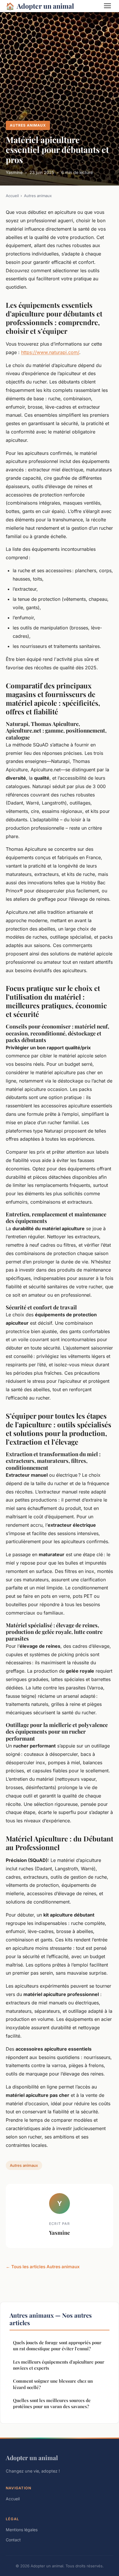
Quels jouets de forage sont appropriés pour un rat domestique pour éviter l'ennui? (57, 2346)
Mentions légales (22, 2530)
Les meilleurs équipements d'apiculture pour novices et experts (59, 2365)
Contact (13, 2540)
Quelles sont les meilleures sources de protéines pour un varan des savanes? (52, 2403)
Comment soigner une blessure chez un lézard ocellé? (53, 2384)
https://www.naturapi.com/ (50, 352)
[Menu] (107, 6)
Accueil (12, 196)
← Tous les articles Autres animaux (43, 2267)
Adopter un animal (40, 6)
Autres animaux (28, 125)
